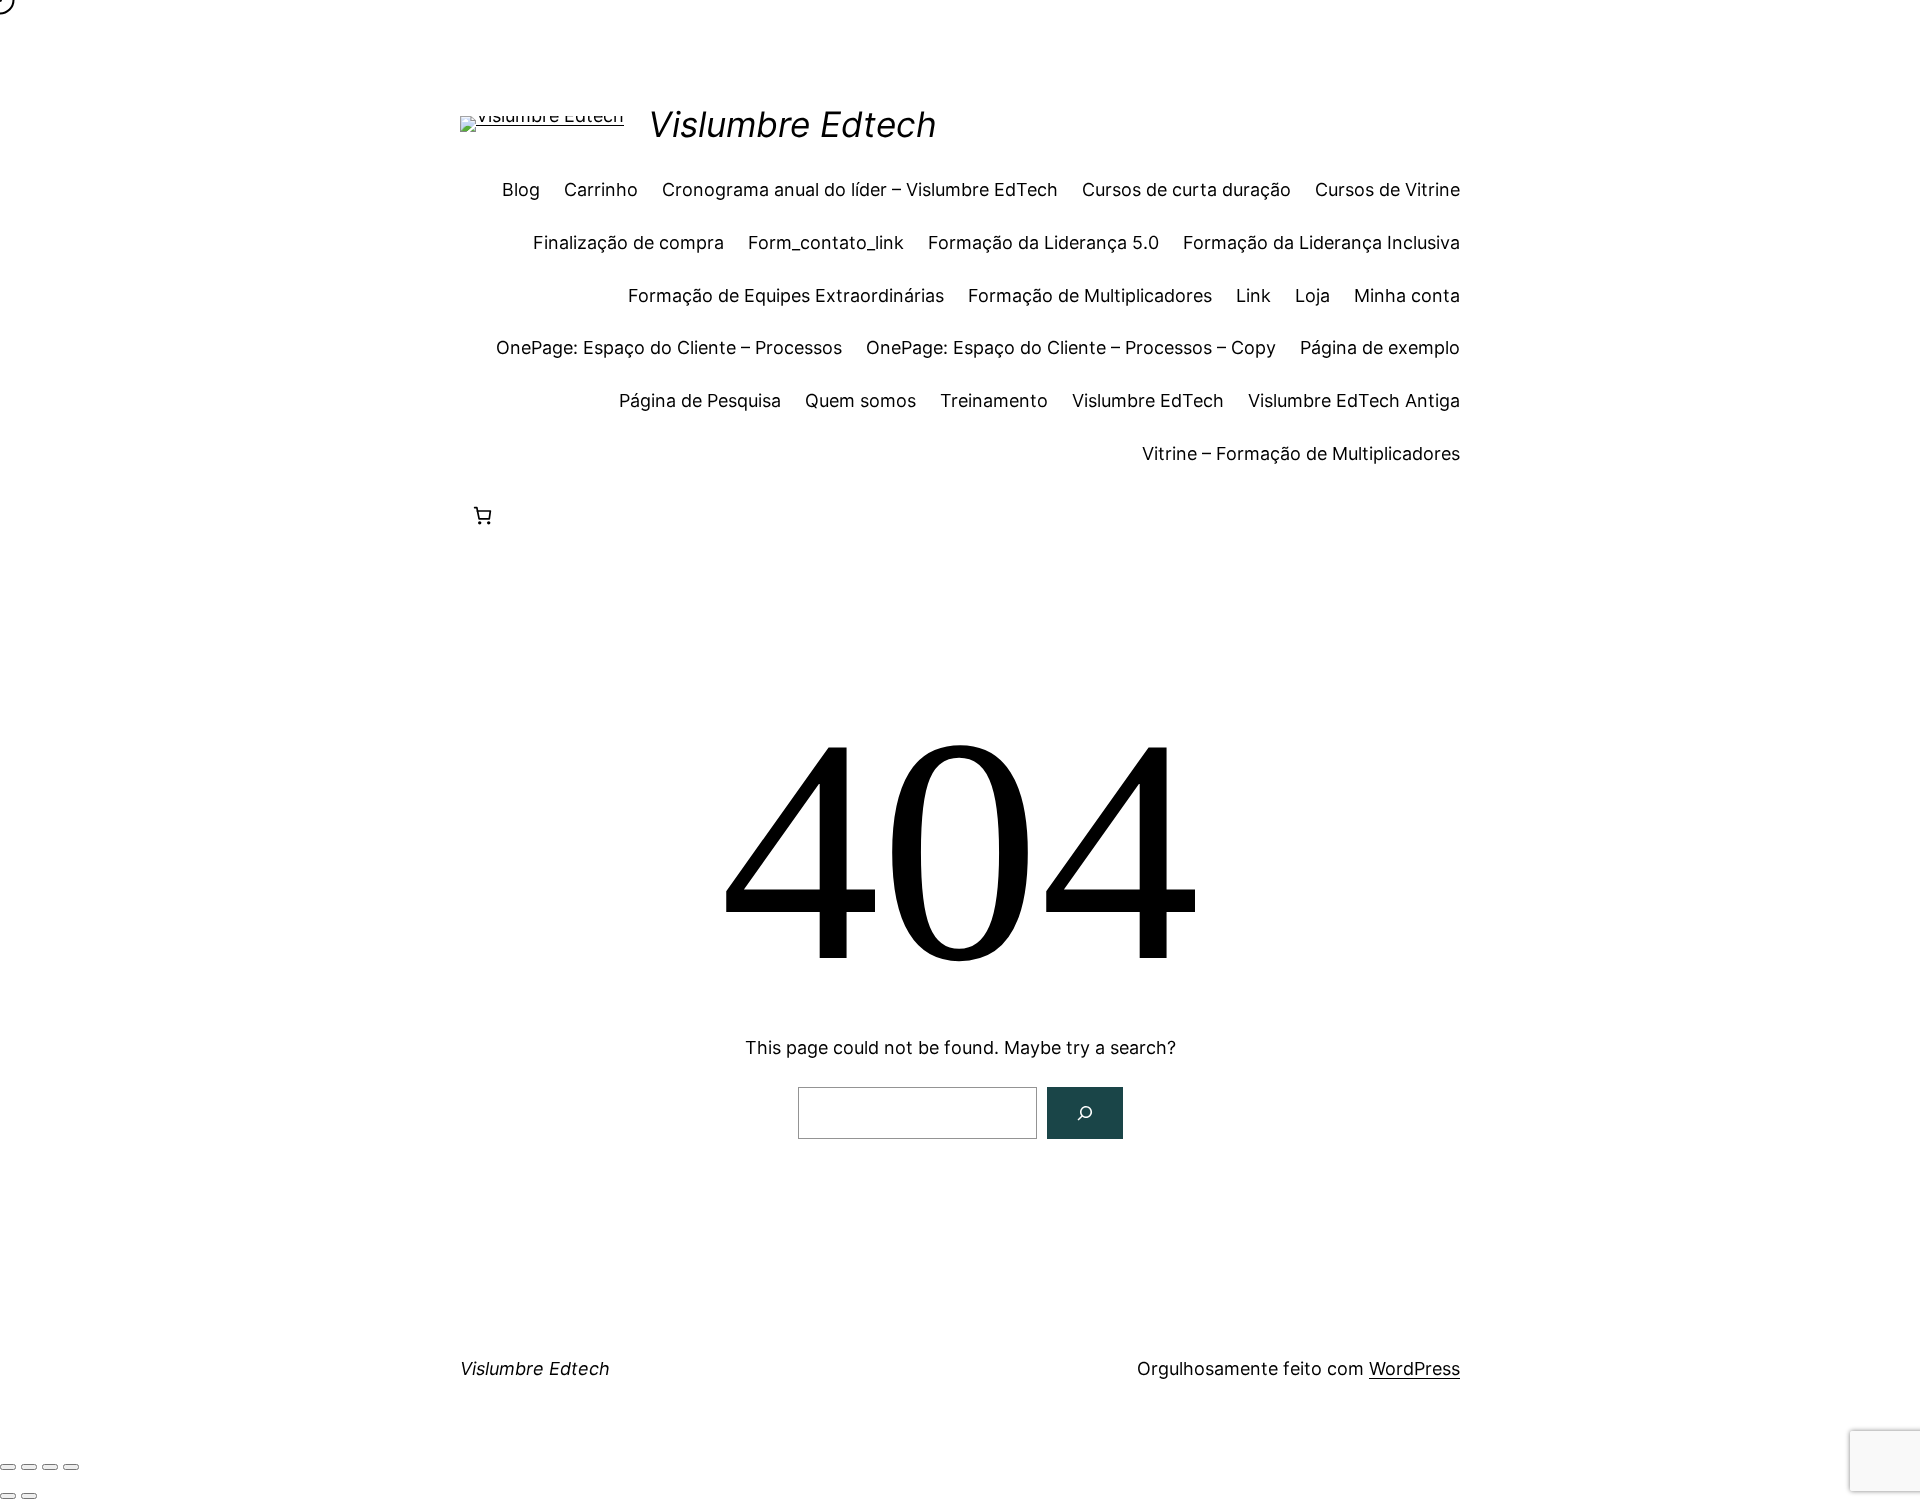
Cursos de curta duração (1186, 189)
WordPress (1414, 1368)
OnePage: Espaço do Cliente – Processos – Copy (1071, 347)
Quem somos (860, 400)
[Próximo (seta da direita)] (29, 1496)
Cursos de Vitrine (1387, 189)
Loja (1312, 295)
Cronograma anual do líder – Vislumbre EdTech (860, 189)
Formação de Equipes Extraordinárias (786, 295)
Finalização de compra (628, 242)
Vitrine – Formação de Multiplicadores (1301, 453)
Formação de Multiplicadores (1090, 295)
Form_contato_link (826, 242)
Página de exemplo (1380, 347)
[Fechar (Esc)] (71, 1467)
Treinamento (994, 400)
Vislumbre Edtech (792, 124)
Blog (521, 189)
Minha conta (1407, 295)
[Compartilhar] (50, 1467)
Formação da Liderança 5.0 (1043, 242)
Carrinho (601, 189)
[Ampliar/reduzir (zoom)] (8, 1467)
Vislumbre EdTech (1148, 400)
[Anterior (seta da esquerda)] (8, 1496)
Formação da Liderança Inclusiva (1321, 242)
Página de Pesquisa (700, 400)
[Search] (1085, 1113)
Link (1253, 295)
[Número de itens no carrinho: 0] (482, 515)
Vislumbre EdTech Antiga (1354, 400)
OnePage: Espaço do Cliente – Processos (669, 347)
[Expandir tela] (29, 1467)
